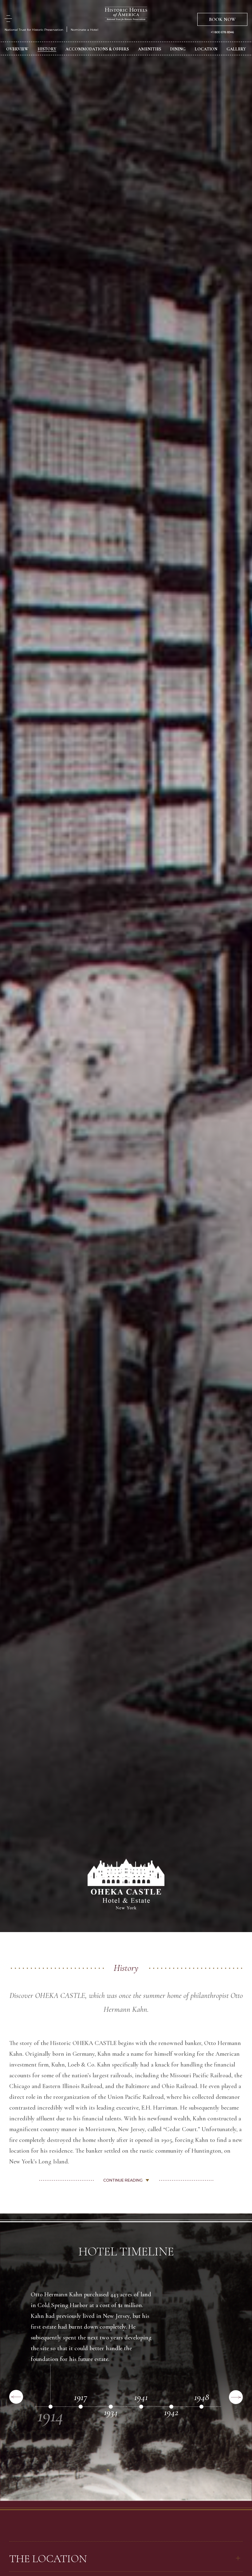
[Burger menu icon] (8, 19)
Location (206, 49)
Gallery (236, 49)
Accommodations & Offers (97, 49)
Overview (17, 49)
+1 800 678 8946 (222, 32)
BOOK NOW (222, 19)
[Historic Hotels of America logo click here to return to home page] (126, 15)
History (47, 49)
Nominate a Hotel (85, 30)
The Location (48, 2559)
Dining (178, 49)
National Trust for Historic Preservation (34, 30)
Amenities (150, 49)
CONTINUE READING (123, 2180)
